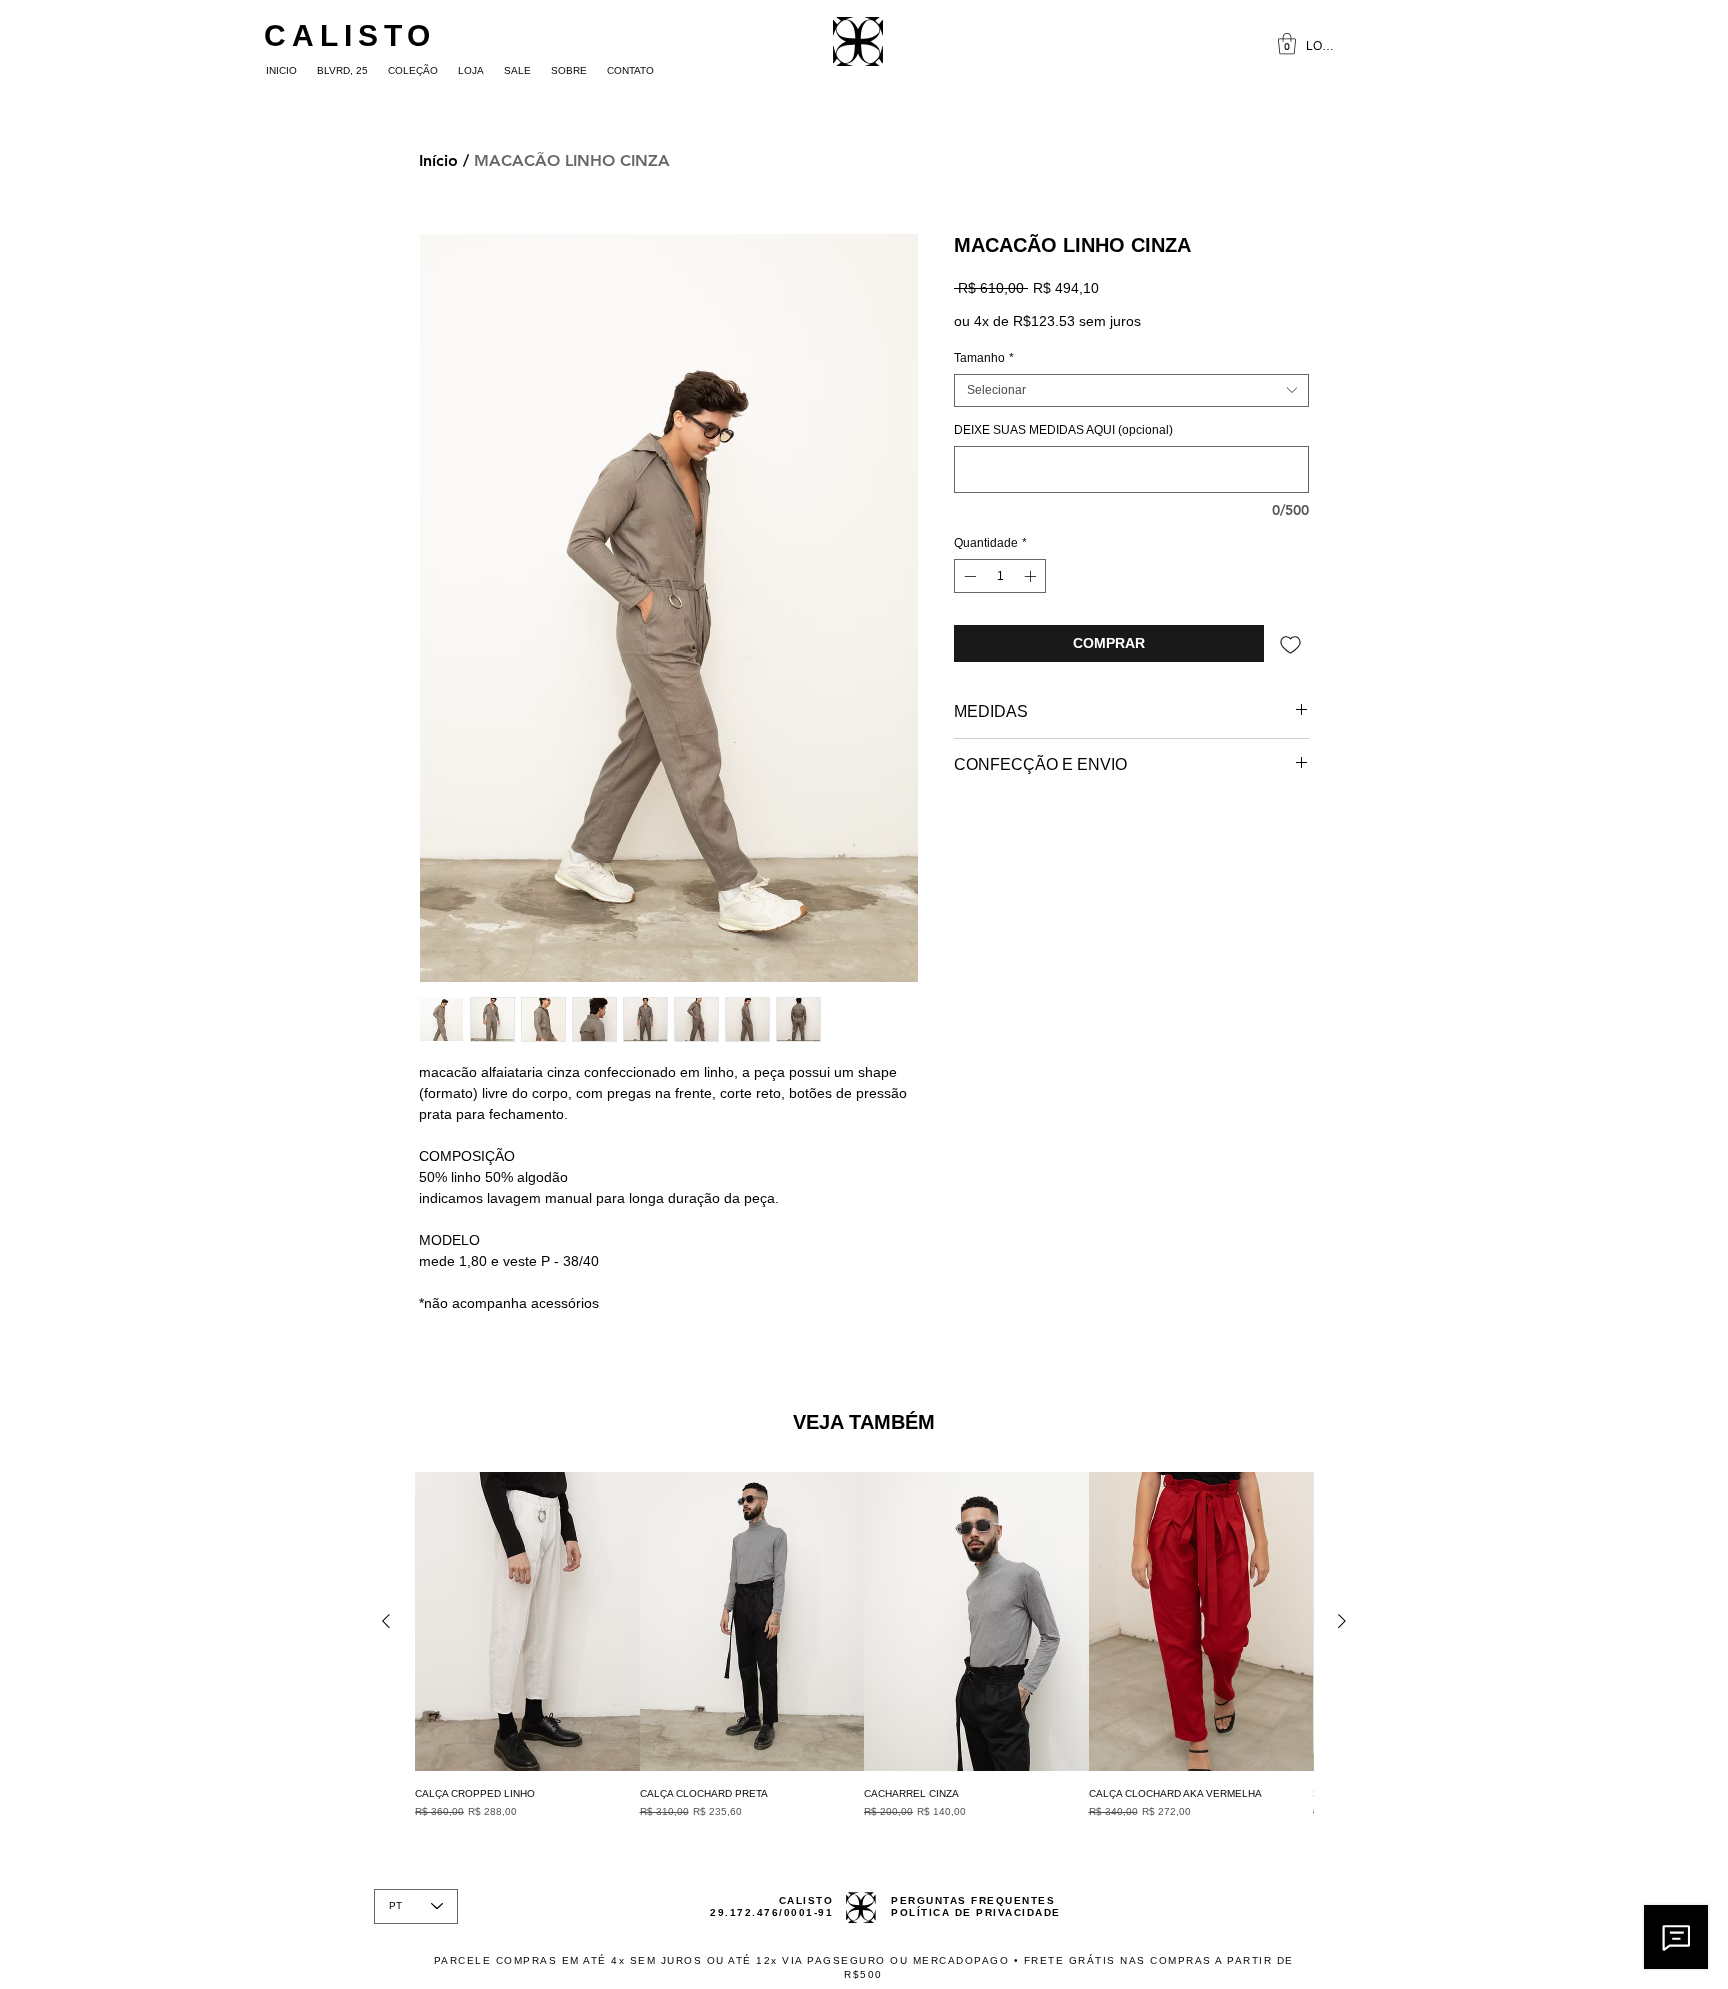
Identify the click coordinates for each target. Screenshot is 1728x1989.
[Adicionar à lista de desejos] (1290, 643)
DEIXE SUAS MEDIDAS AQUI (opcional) (1063, 430)
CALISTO (350, 35)
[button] (1287, 43)
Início (438, 160)
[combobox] (1131, 390)
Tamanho (984, 358)
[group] (864, 1645)
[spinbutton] (1000, 576)
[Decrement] (968, 576)
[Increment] (1032, 576)
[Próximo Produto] (1342, 1621)
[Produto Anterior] (386, 1621)
